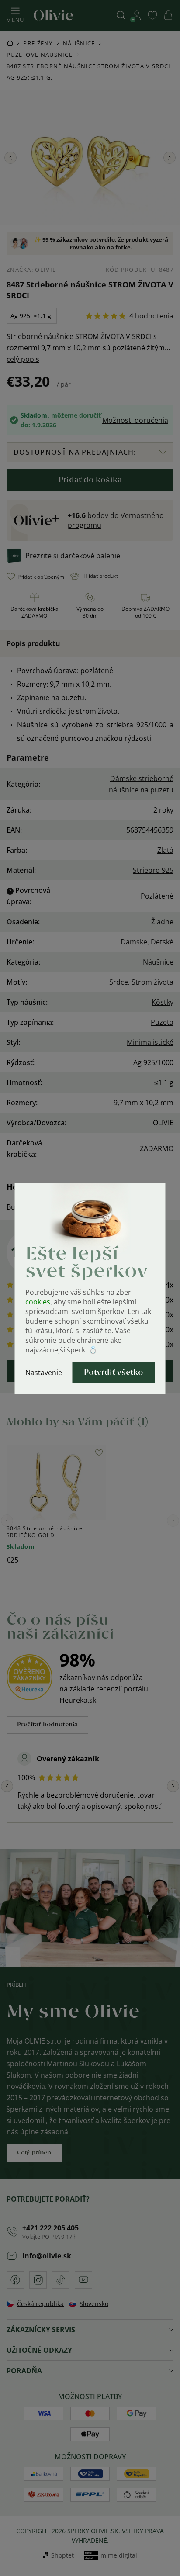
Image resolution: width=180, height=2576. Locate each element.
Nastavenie (44, 1373)
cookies (38, 1302)
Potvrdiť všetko (114, 1373)
